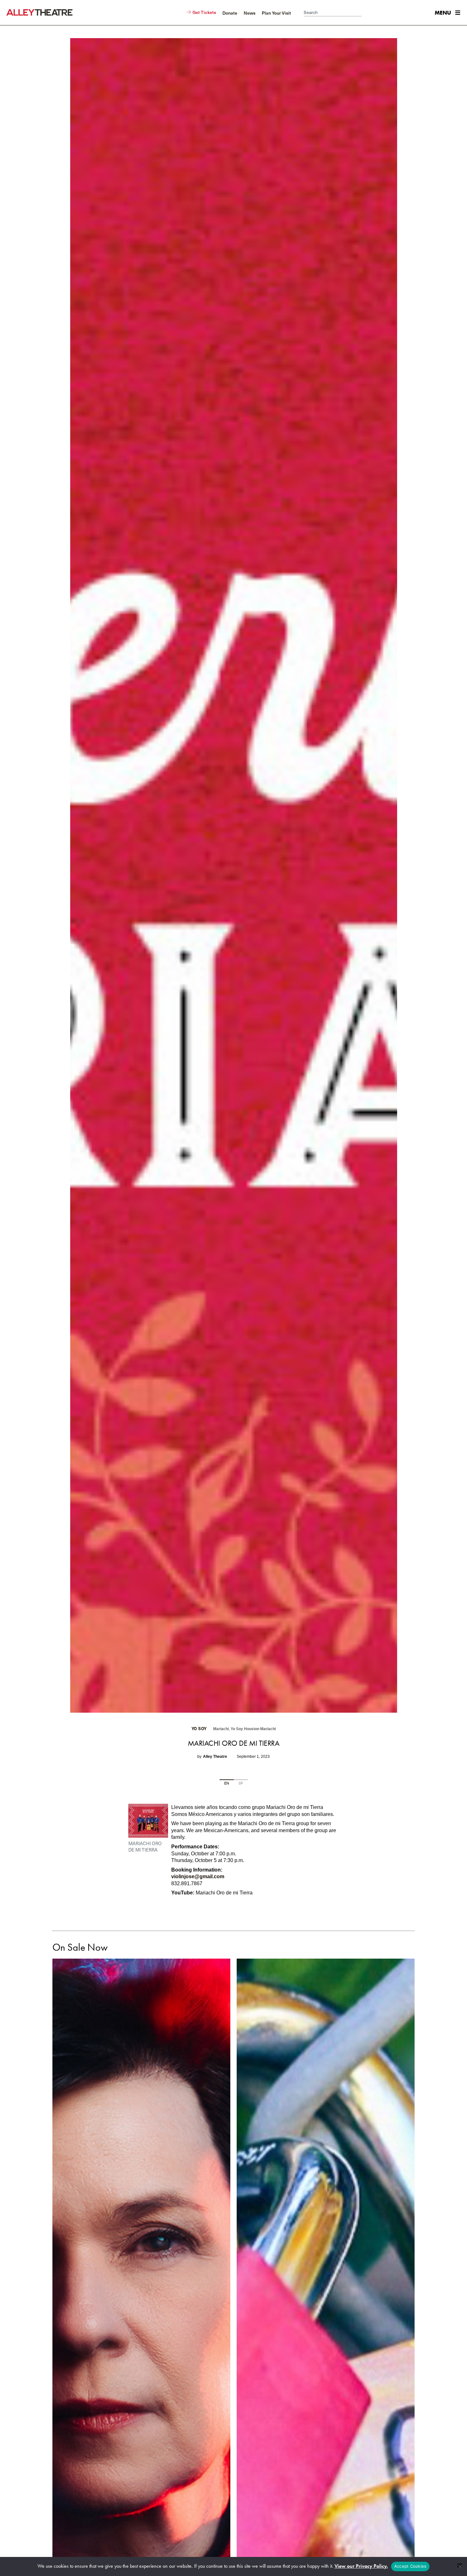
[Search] (365, 13)
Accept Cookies (410, 2566)
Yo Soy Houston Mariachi (253, 1729)
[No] (460, 2566)
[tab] (227, 1784)
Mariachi (221, 1729)
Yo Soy (199, 1729)
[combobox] (333, 13)
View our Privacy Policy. (361, 2566)
